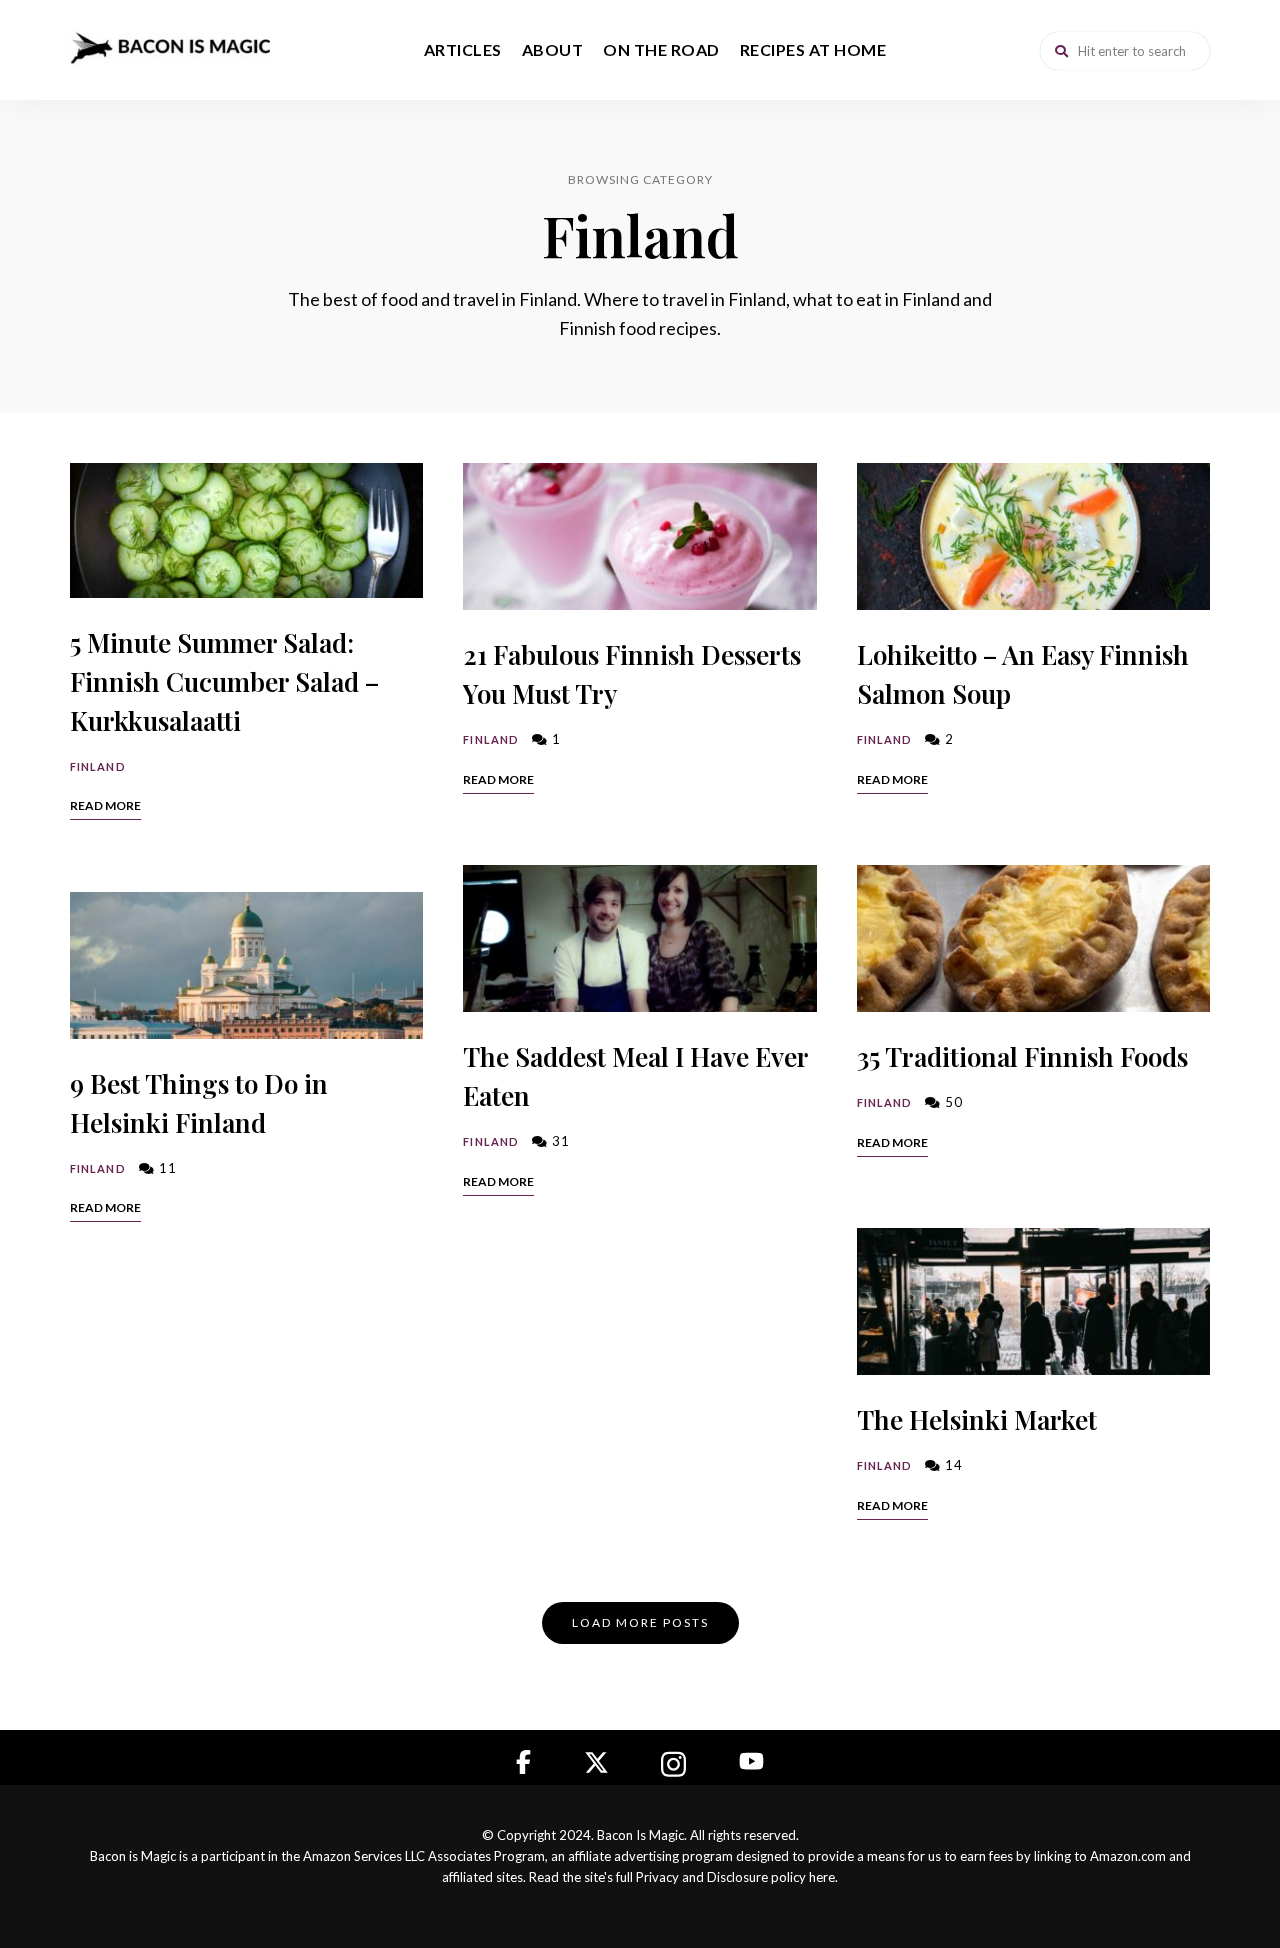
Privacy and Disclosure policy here (735, 1877)
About (553, 49)
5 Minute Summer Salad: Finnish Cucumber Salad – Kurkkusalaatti (224, 681)
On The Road (661, 49)
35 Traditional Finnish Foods (1022, 1056)
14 (952, 1465)
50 (952, 1102)
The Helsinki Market (977, 1419)
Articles (463, 49)
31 (559, 1141)
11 (166, 1168)
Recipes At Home (813, 49)
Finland (98, 766)
